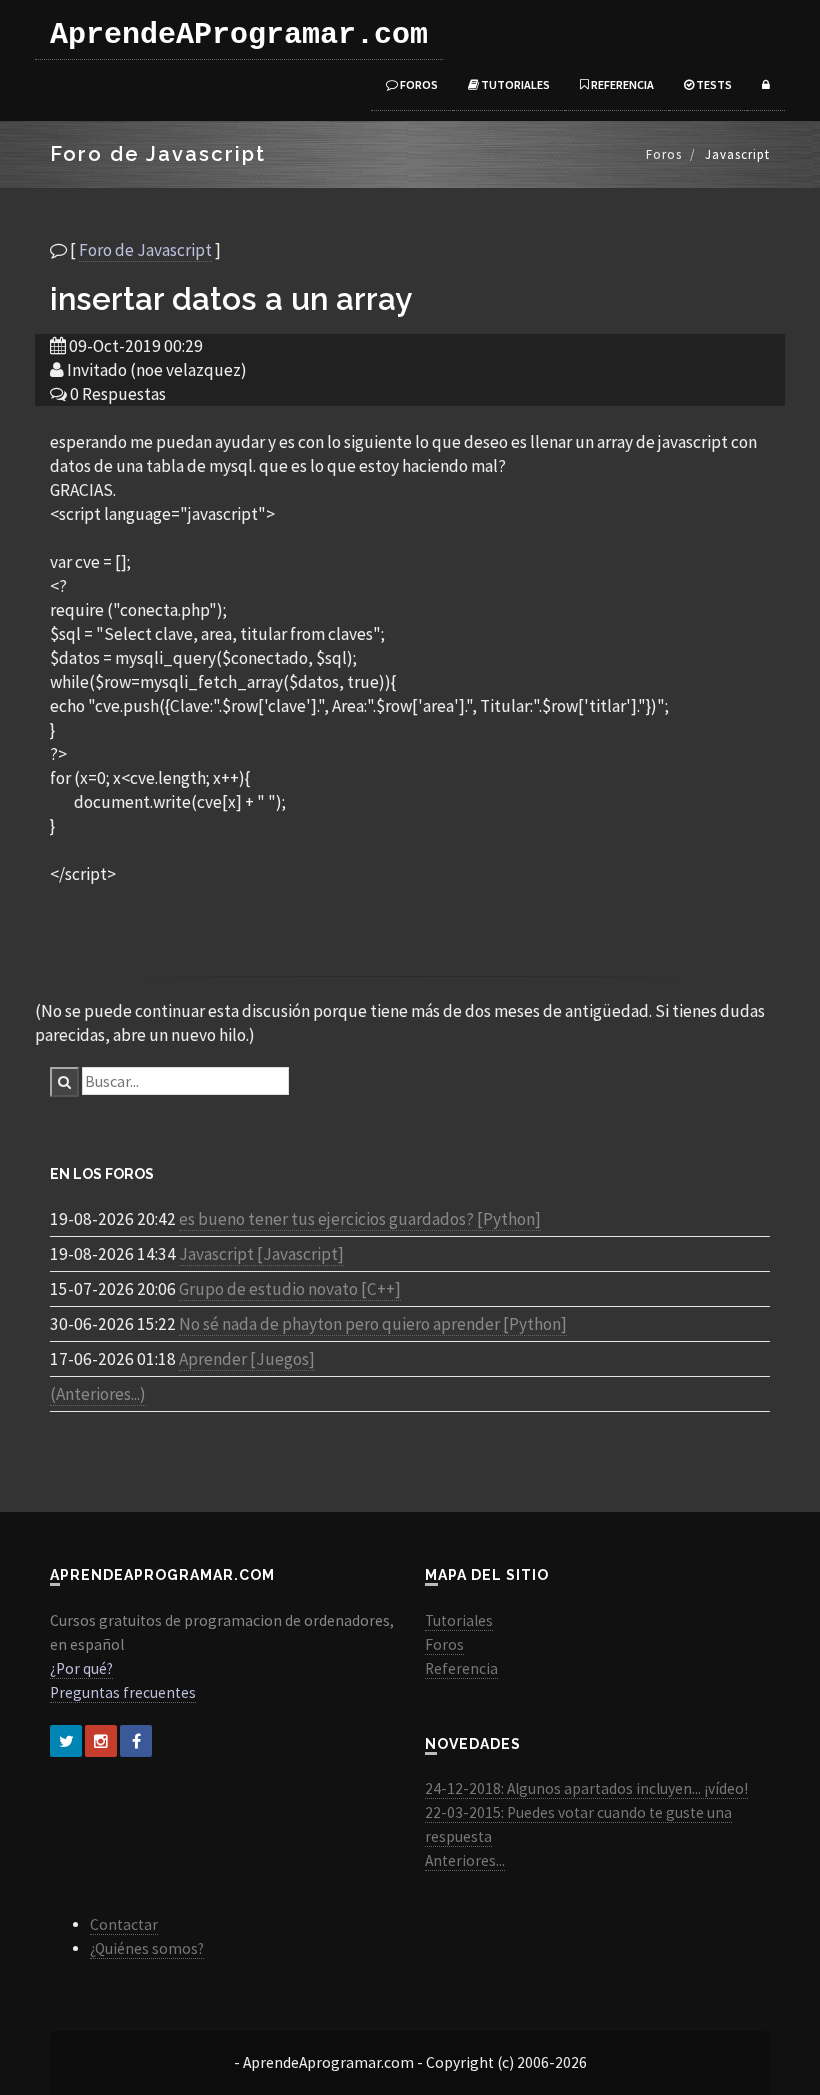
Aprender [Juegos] (247, 1359)
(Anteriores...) (98, 1394)
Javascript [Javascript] (261, 1254)
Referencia (621, 84)
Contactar (124, 1924)
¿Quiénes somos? (147, 1948)
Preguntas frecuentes (123, 1692)
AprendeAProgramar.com (239, 35)
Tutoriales (514, 84)
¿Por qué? (81, 1668)
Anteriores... (465, 1860)
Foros (418, 84)
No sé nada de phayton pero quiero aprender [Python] (373, 1324)
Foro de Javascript (145, 250)
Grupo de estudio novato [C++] (290, 1289)
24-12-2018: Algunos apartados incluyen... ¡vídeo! (586, 1788)
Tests (713, 84)
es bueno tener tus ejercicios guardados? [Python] (360, 1219)
